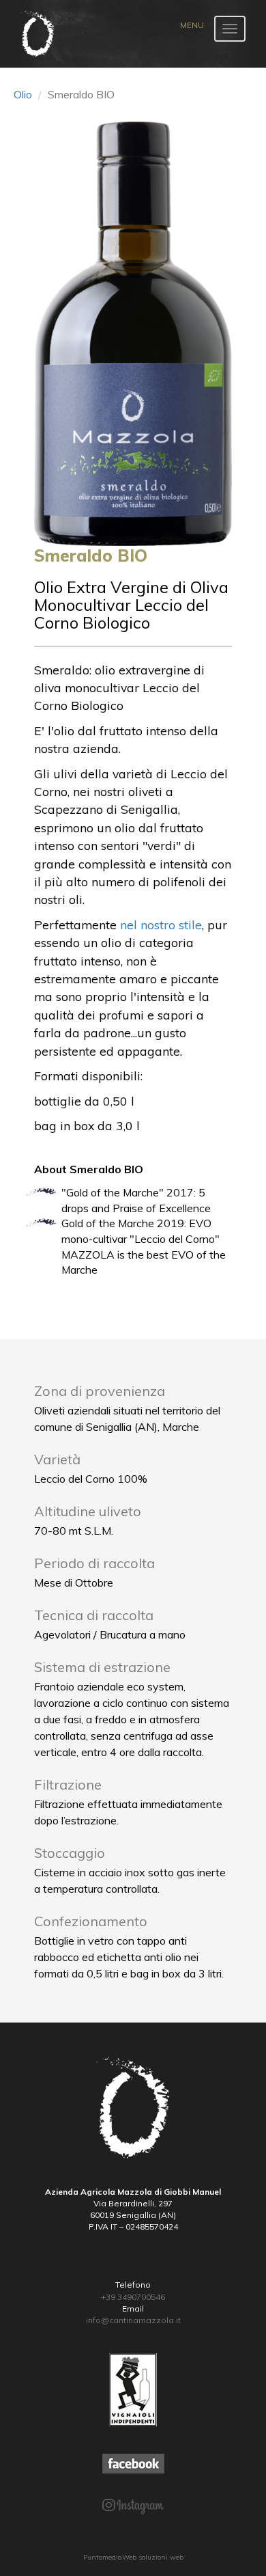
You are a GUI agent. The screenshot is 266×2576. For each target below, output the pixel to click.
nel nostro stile (161, 924)
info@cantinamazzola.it (133, 2320)
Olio (23, 94)
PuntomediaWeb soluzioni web (133, 2557)
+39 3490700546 (133, 2297)
